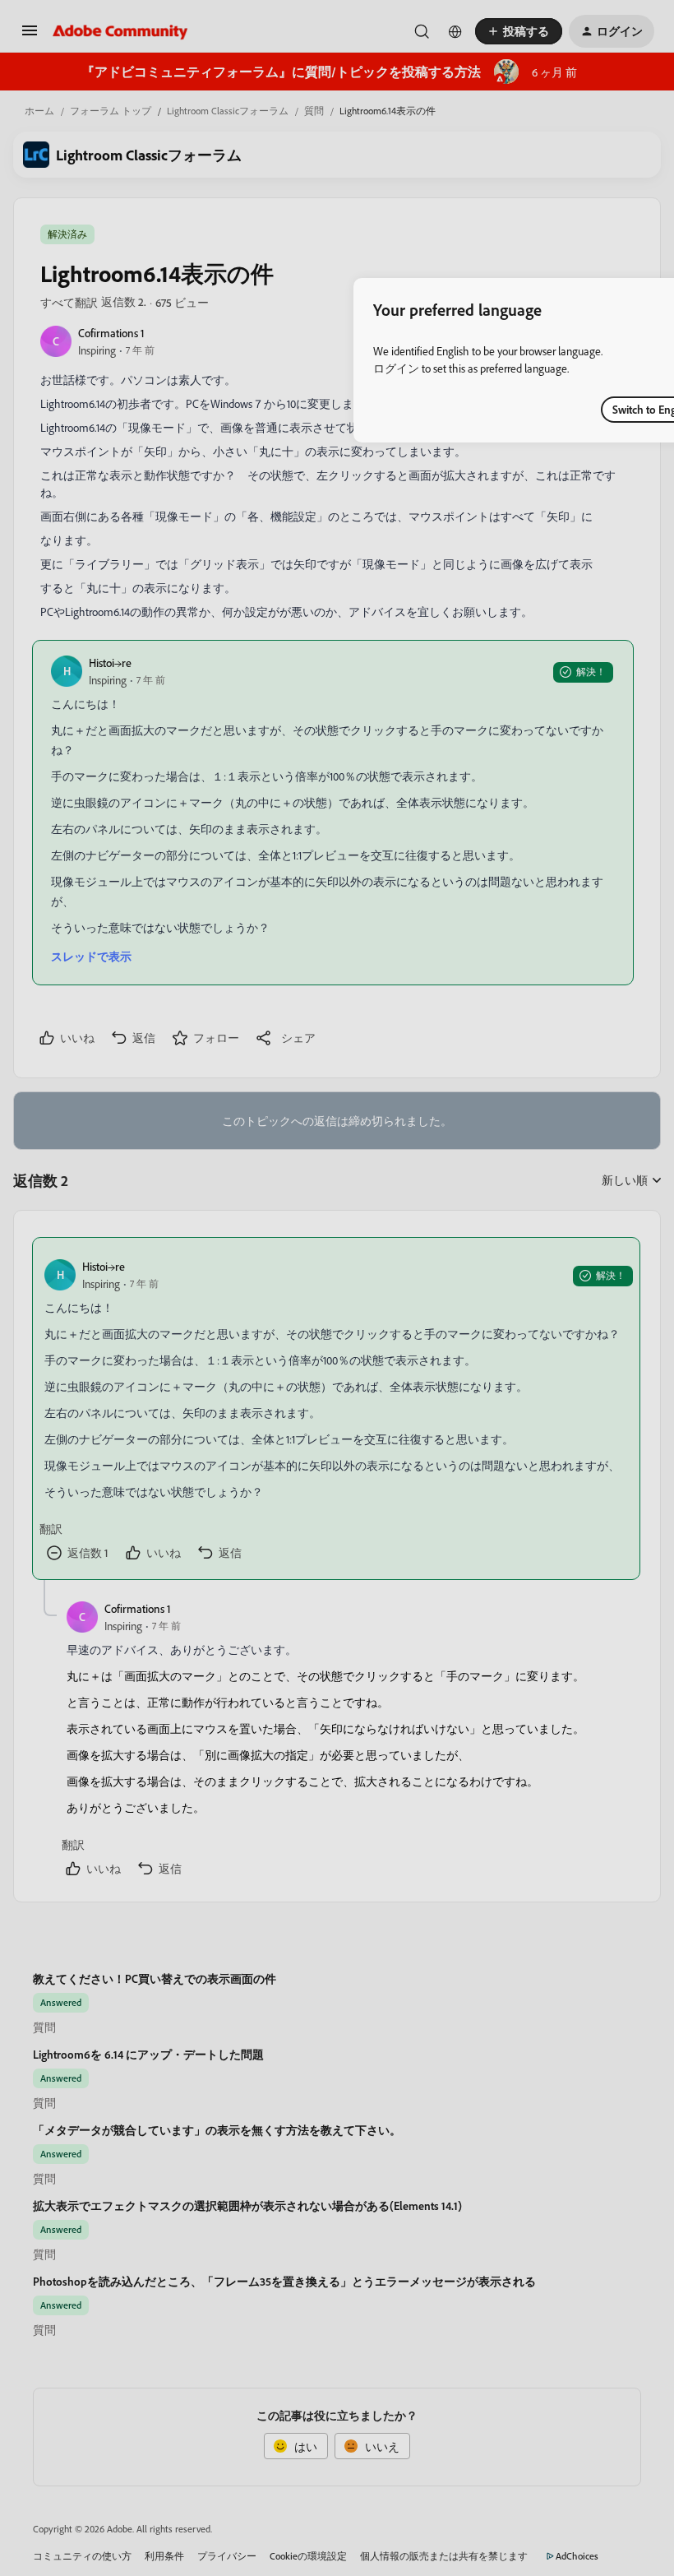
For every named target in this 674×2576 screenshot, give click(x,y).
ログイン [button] (396, 368)
